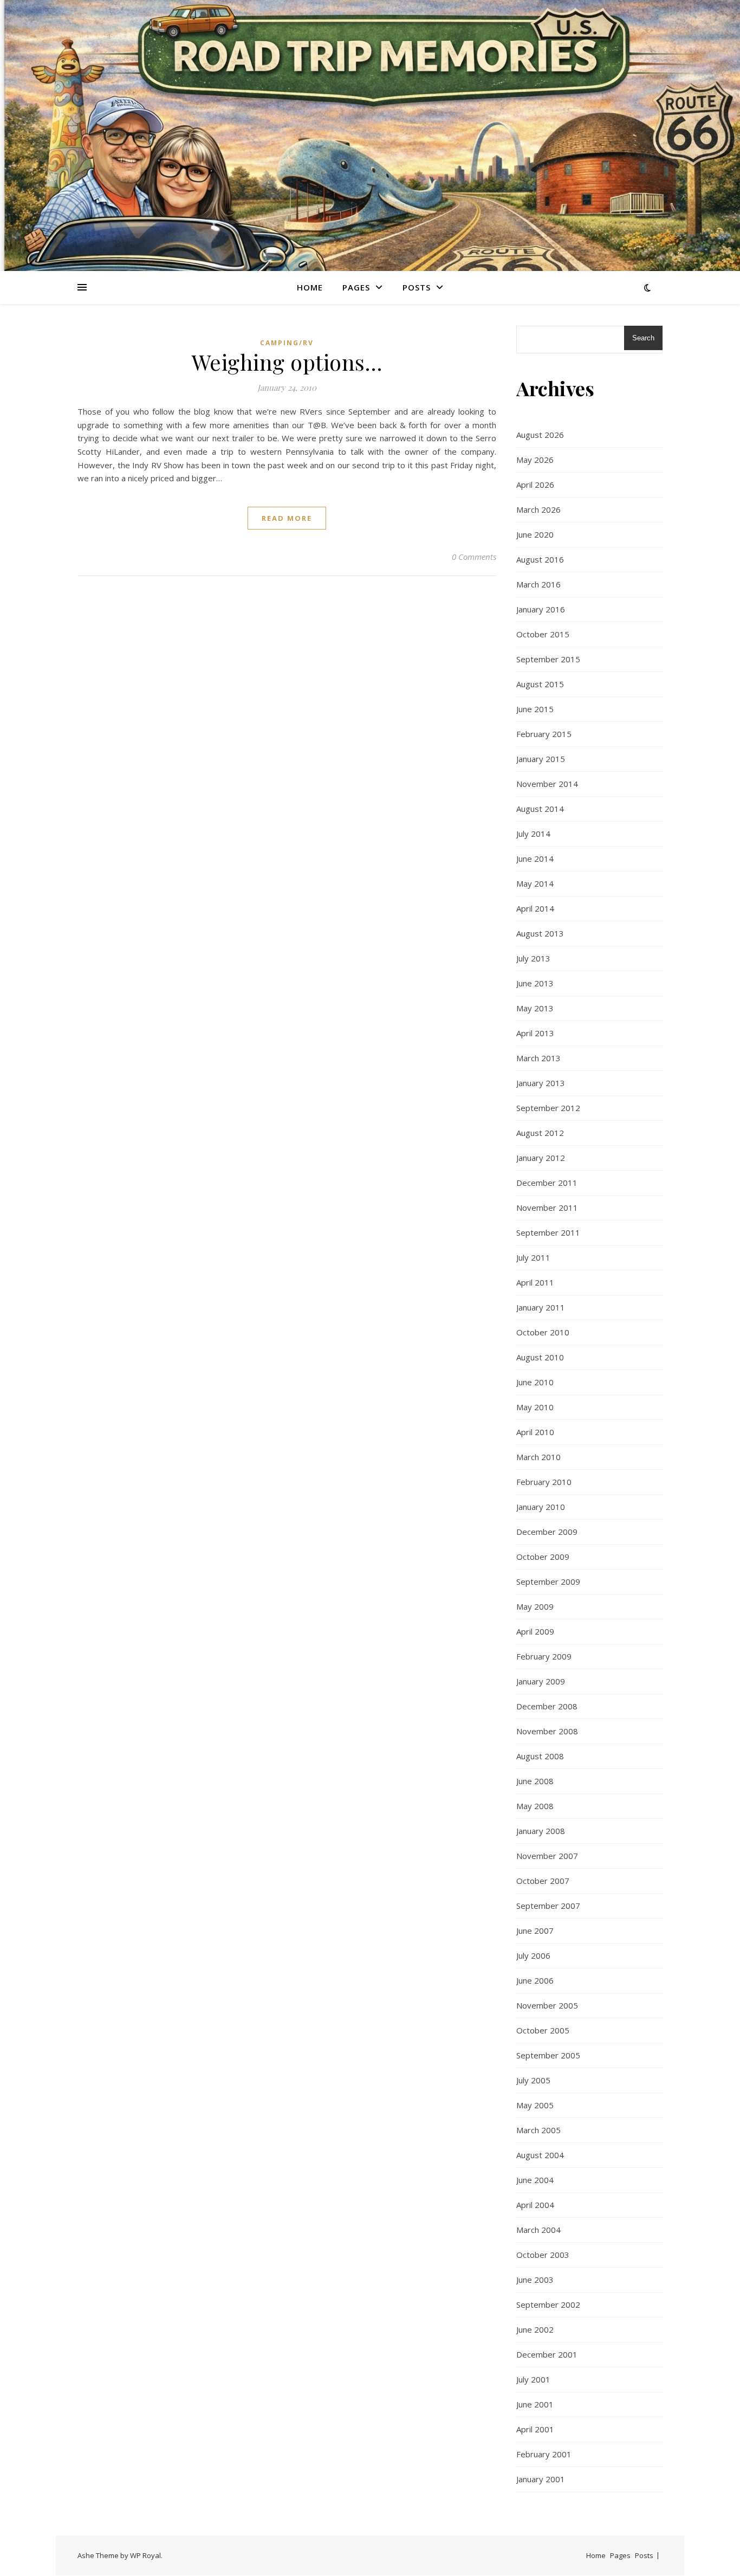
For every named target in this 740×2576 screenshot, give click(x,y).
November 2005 (547, 2005)
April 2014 (535, 908)
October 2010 (543, 1332)
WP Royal (145, 2555)
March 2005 (538, 2130)
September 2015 (548, 659)
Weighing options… (287, 362)
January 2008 (541, 1831)
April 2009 (535, 1631)
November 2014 (547, 784)
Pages (356, 287)
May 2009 (535, 1606)
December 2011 (547, 1183)
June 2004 (535, 2180)
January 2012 (541, 1158)
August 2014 (540, 809)
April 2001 (535, 2429)
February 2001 (544, 2454)
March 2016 (538, 584)
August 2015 (540, 684)
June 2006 (535, 1980)
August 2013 (540, 933)
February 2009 (544, 1656)
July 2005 (533, 2080)
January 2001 (541, 2479)
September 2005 (548, 2055)
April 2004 (535, 2205)
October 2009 (543, 1557)
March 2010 (538, 1457)
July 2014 (533, 834)
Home (310, 287)
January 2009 (541, 1681)
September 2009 (548, 1581)
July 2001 (533, 2379)
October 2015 (543, 634)
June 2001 (535, 2404)
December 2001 (547, 2354)
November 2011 (547, 1208)
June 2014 (535, 858)
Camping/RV (287, 343)
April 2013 (535, 1033)
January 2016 (541, 609)
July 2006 (533, 1955)
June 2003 (535, 2280)
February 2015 (544, 734)
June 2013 (535, 983)
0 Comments (474, 557)
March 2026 (538, 509)
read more (287, 518)
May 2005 (535, 2105)
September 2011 (548, 1232)
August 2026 (540, 435)
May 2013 (535, 1008)
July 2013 (533, 958)
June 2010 (535, 1382)
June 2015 (535, 709)
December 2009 (547, 1532)
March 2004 (538, 2230)
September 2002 (548, 2304)
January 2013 (541, 1083)
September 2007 (548, 1906)
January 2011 (541, 1307)
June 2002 (535, 2329)
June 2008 (535, 1781)
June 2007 (535, 1931)
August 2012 (540, 1133)
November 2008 (547, 1731)
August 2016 (540, 559)
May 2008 (535, 1806)
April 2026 (535, 485)
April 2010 (535, 1432)
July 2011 (533, 1257)
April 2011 (535, 1282)
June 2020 (535, 534)
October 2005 (543, 2030)
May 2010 (535, 1407)
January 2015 (541, 759)
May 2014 (535, 883)
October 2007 (543, 1881)
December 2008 (547, 1706)
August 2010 (540, 1357)
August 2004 (540, 2155)
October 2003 (543, 2255)
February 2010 (544, 1482)
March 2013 (538, 1058)
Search (643, 338)
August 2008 (540, 1756)
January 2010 (541, 1507)
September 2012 (548, 1108)
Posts (417, 287)
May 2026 (535, 460)
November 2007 (547, 1856)
